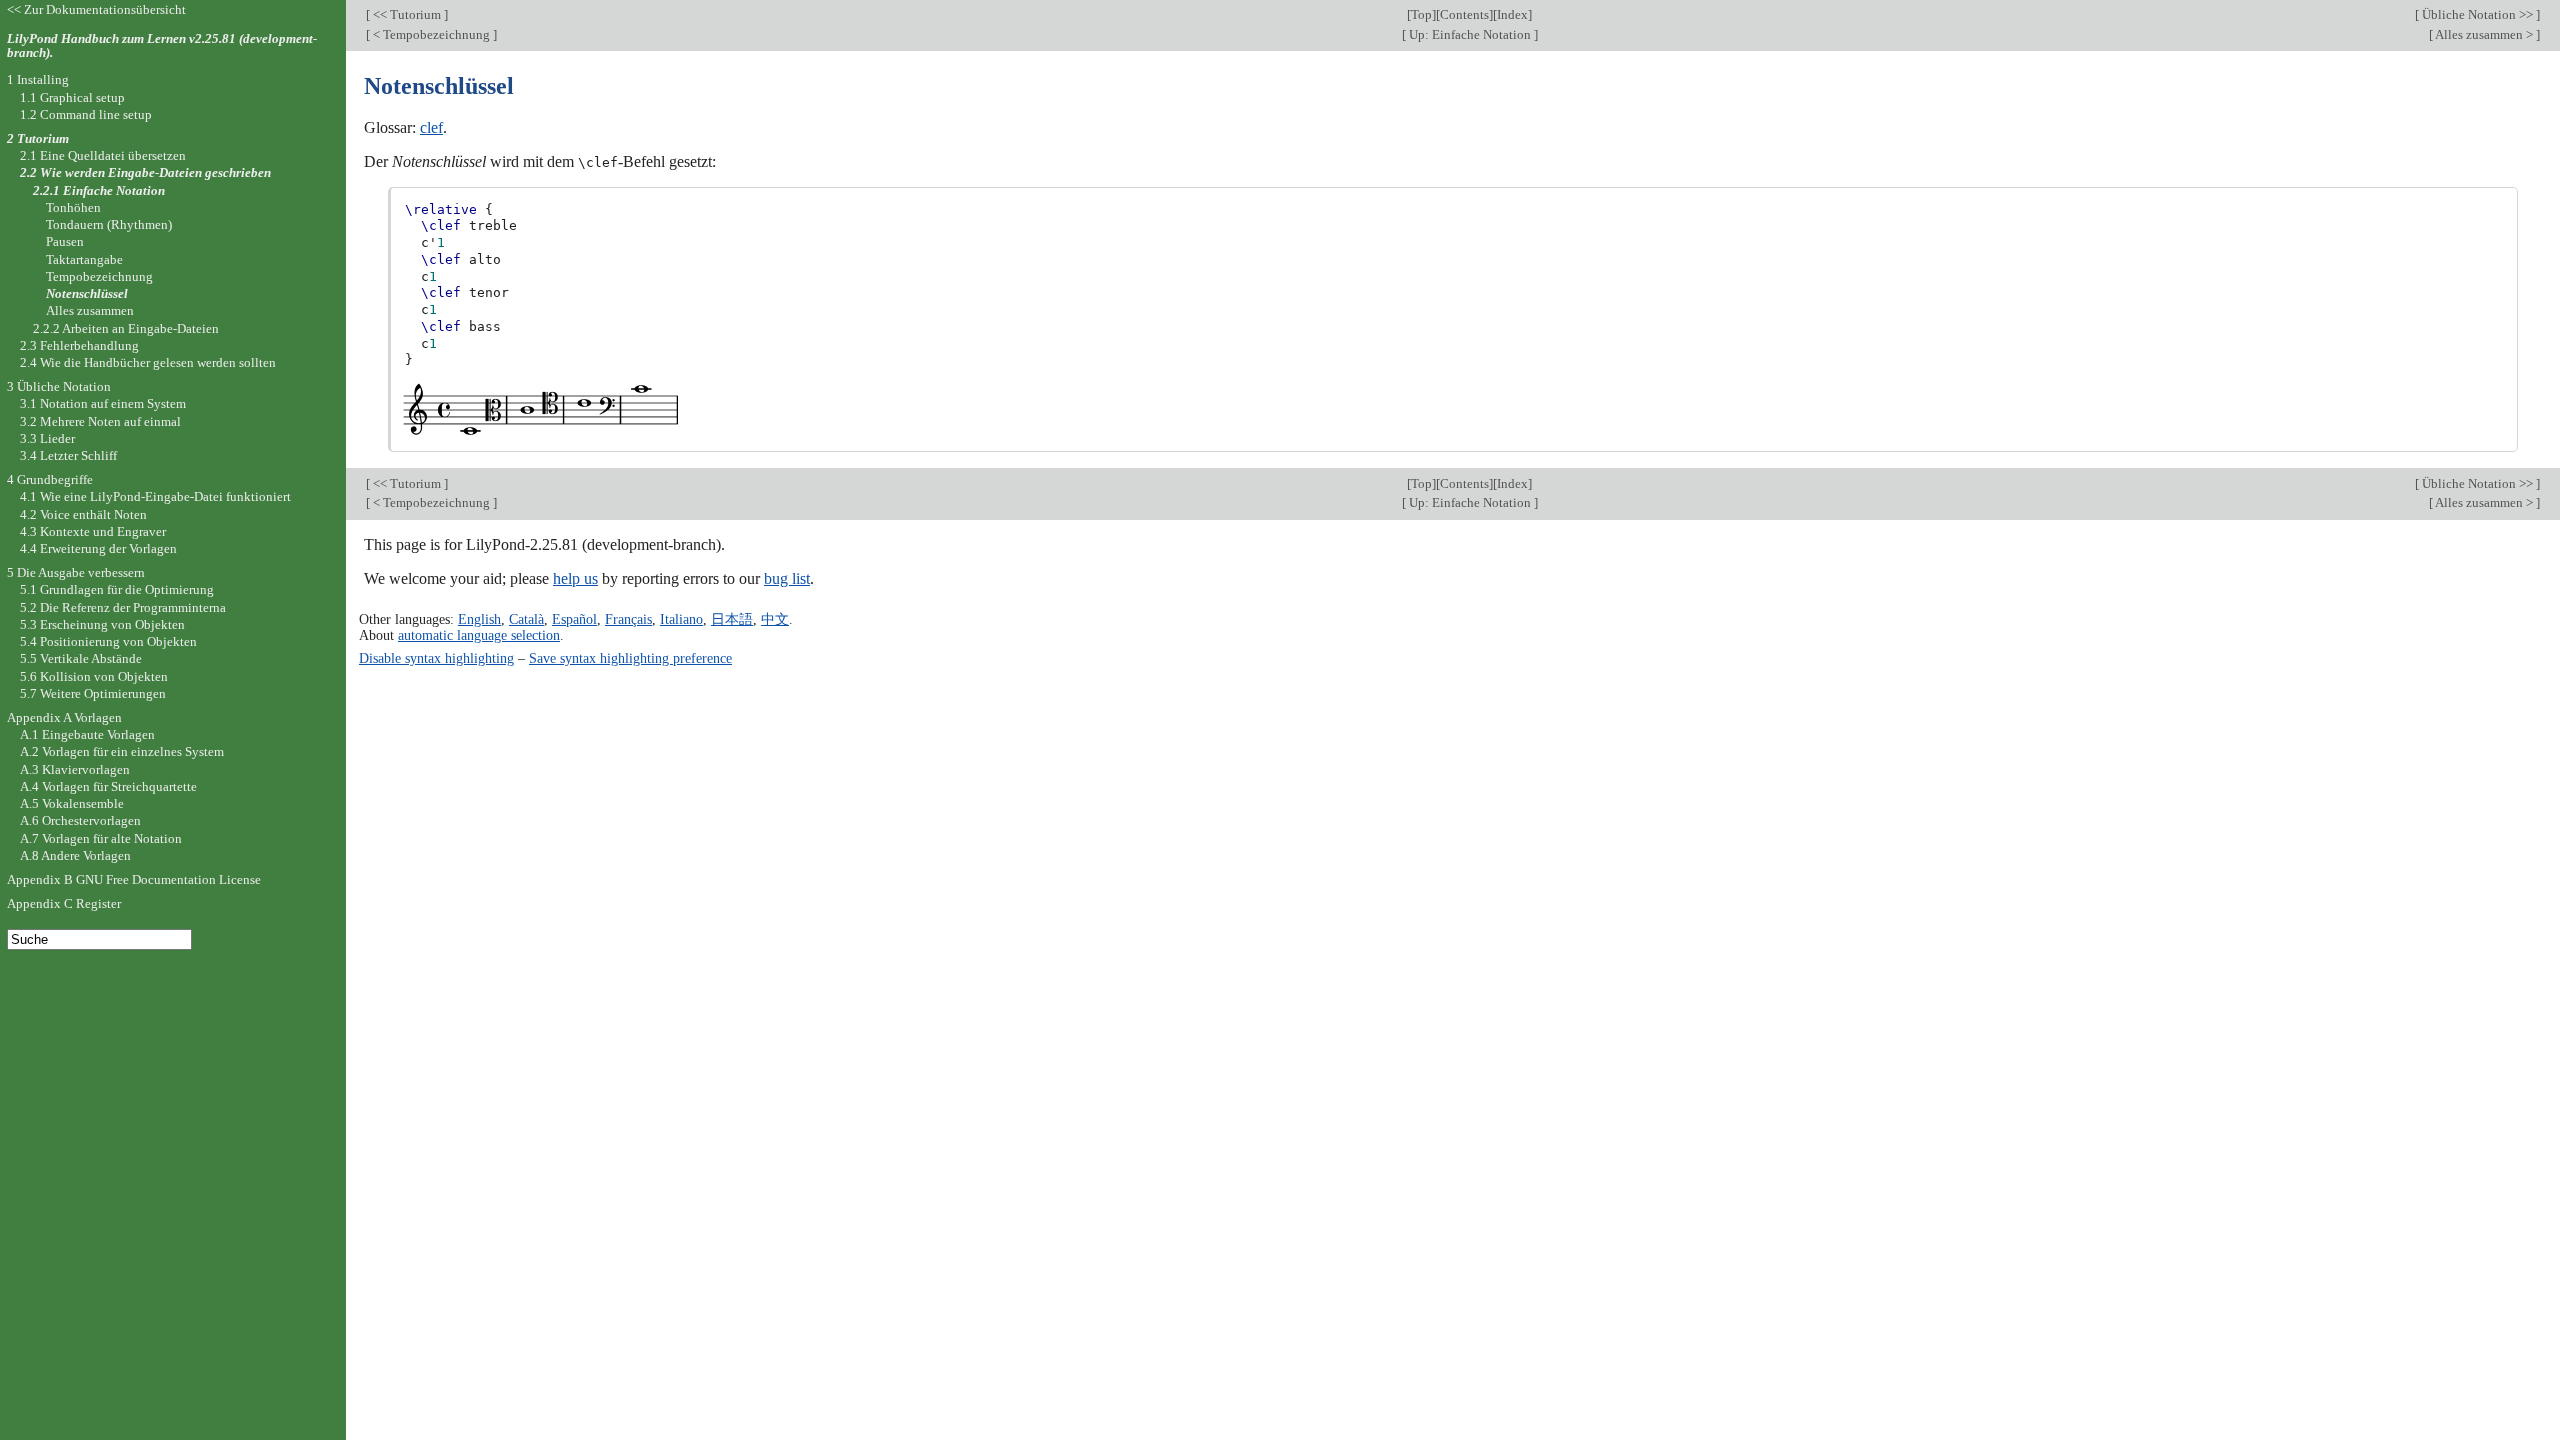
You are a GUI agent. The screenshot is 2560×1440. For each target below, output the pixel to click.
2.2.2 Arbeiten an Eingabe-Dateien (126, 328)
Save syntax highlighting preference (630, 658)
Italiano (681, 619)
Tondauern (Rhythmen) (109, 224)
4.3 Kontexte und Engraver (93, 531)
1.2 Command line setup (86, 114)
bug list (787, 578)
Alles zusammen (90, 310)
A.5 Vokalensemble (72, 803)
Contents (1464, 14)
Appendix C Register (64, 903)
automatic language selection (479, 635)
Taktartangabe (84, 259)
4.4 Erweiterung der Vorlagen (98, 548)
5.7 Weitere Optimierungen (93, 693)
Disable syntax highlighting (436, 658)
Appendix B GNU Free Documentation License (134, 879)
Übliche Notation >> (2477, 14)
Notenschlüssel (87, 293)
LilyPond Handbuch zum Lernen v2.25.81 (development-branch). (162, 46)
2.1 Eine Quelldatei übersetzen (103, 155)
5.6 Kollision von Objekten (94, 676)
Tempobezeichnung (99, 276)
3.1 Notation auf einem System (103, 403)
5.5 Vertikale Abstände (81, 658)
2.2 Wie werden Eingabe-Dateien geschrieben (145, 172)
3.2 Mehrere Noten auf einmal (100, 421)
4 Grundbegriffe (50, 479)
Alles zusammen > (2484, 34)
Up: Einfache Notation (1470, 34)
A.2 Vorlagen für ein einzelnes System (122, 751)
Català (526, 619)
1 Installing (38, 79)
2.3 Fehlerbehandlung (79, 345)
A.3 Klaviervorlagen (75, 769)
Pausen (65, 241)
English (479, 619)
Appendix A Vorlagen (64, 717)
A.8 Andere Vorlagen (75, 855)
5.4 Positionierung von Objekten (108, 641)
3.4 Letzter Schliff (68, 455)
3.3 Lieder (47, 438)
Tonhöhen (73, 207)
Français (628, 619)
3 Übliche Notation (59, 386)
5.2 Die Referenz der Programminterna (123, 607)
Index (1512, 14)
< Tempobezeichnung (431, 34)
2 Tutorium (38, 138)
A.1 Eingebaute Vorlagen (87, 734)
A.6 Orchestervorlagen (80, 820)
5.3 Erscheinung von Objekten (102, 624)
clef (431, 127)
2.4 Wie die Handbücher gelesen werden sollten (148, 362)
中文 (775, 619)
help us (575, 578)
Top (1421, 14)
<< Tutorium (407, 14)
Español (574, 619)
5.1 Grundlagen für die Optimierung (117, 589)
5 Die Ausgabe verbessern (76, 572)
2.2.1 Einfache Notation (99, 190)
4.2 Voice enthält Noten (83, 514)
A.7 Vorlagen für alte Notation (101, 838)
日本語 (732, 619)
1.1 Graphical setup (72, 97)
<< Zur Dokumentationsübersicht (96, 9)
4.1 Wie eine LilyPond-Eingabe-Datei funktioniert (155, 496)
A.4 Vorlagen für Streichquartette (108, 786)
